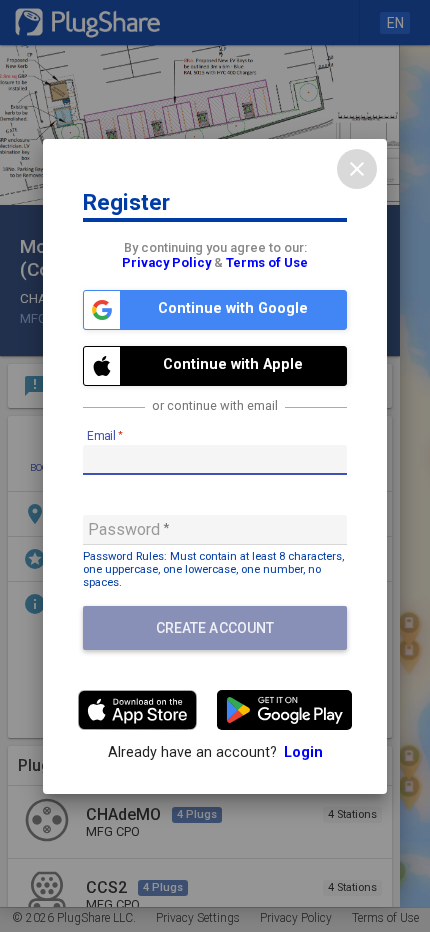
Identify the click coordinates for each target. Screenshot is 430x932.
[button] (215, 310)
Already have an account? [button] (215, 752)
